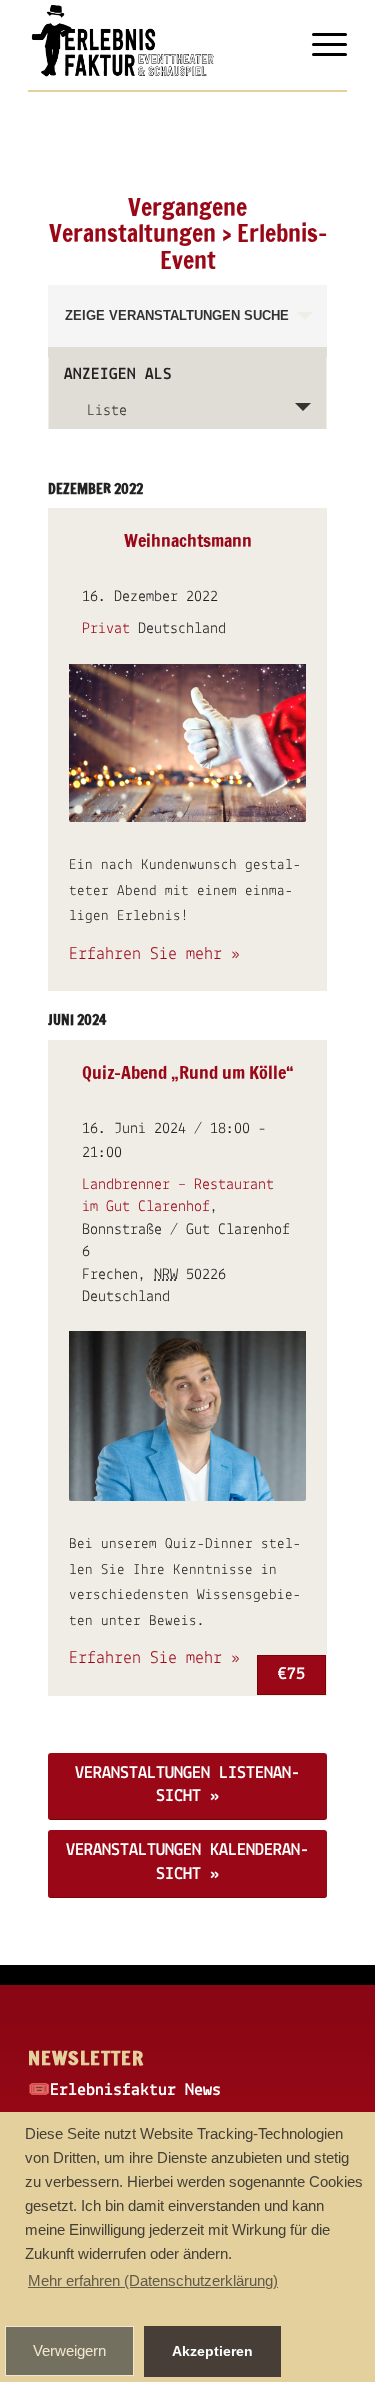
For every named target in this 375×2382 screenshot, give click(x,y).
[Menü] (319, 45)
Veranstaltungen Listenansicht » (187, 1785)
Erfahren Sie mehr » (154, 955)
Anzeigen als (118, 375)
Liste (107, 411)
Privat (106, 629)
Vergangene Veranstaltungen (148, 220)
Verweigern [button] (69, 2350)
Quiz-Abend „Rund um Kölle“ (188, 1072)
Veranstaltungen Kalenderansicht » (187, 1862)
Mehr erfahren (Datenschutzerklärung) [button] (153, 2280)
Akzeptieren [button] (212, 2351)
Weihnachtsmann (188, 540)
